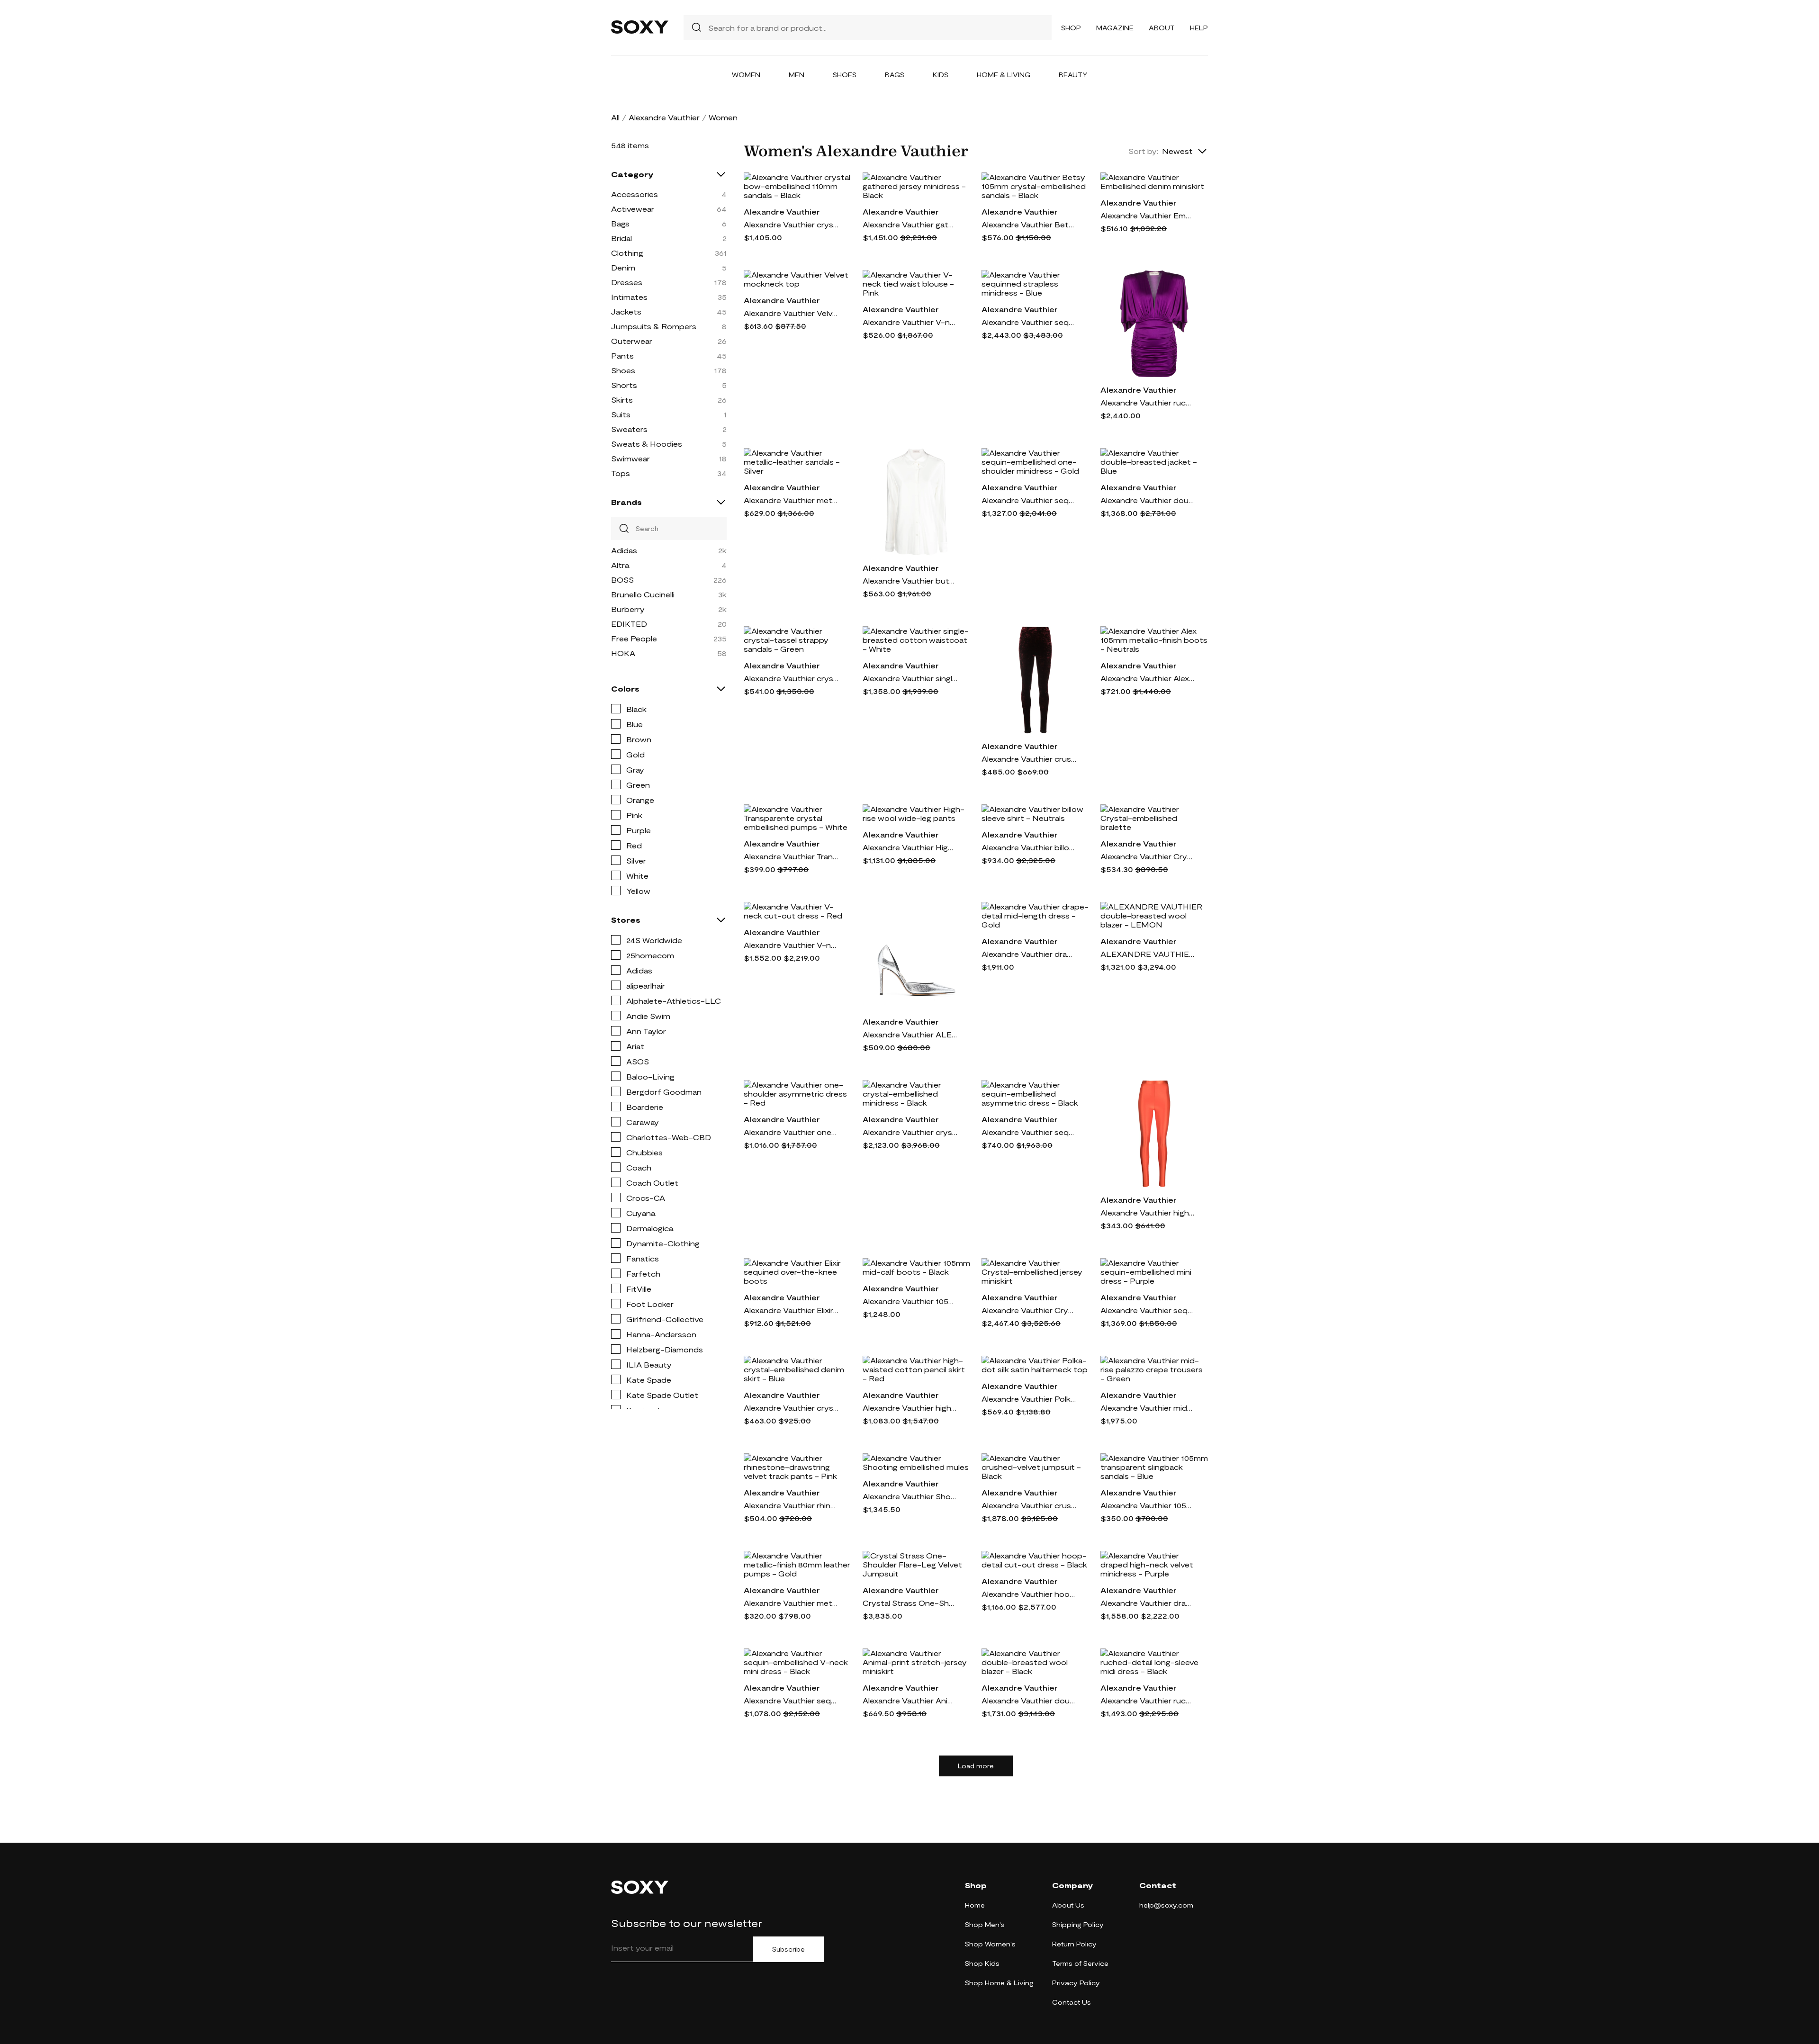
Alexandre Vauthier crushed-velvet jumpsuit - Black (1029, 1505)
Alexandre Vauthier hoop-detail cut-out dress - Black (1029, 1594)
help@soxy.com (1166, 1905)
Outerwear (632, 341)
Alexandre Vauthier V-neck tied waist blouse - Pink (910, 322)
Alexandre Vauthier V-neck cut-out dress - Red (791, 945)
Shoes (845, 75)
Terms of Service (1080, 1963)
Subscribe (788, 1949)
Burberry (628, 609)
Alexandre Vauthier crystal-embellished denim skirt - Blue (791, 1408)
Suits (621, 414)
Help (1199, 28)
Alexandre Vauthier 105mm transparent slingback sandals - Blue (1148, 1505)
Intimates (629, 297)
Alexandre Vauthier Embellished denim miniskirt (1148, 215)
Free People (634, 638)
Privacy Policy (1076, 1983)
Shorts (624, 385)
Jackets (626, 311)
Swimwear (630, 458)
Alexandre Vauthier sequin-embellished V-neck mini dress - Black (791, 1700)
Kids (941, 75)
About (1162, 28)
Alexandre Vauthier (664, 117)
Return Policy (1074, 1944)
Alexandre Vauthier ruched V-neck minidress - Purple (1148, 402)
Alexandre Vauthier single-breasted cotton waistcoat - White (910, 678)
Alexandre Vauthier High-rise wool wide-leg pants (910, 847)
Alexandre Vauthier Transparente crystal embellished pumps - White (791, 856)
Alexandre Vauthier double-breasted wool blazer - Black (1029, 1700)
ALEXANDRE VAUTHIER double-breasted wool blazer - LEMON (1148, 954)
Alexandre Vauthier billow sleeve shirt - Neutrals (1029, 847)
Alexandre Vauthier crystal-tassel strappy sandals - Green (791, 678)
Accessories (635, 194)
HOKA (623, 653)
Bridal (621, 238)
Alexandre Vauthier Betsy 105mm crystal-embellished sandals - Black (1029, 224)
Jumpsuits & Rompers (654, 326)
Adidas (624, 550)
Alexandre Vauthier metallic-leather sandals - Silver (791, 500)
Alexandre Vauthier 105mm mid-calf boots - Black (910, 1301)
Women (746, 75)
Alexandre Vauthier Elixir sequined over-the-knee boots (791, 1310)
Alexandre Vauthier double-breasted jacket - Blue (1148, 500)
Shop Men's (985, 1924)
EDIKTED (629, 624)
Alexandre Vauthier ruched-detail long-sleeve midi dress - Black (1148, 1700)
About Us (1068, 1905)
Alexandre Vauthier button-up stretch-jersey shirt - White (910, 581)
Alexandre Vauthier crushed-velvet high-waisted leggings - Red (1029, 759)
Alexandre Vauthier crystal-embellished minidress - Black (910, 1132)
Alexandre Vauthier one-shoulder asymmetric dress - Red (791, 1132)
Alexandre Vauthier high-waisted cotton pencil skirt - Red (910, 1408)
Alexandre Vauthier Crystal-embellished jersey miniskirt (1029, 1310)
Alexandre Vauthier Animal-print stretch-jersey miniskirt (910, 1700)
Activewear (633, 209)
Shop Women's (990, 1944)
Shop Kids (982, 1963)
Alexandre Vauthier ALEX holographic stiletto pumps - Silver (910, 1034)
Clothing (627, 253)
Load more (976, 1766)
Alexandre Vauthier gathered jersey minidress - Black (910, 224)
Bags (895, 75)
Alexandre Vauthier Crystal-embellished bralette (1148, 856)
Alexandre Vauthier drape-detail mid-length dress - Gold (1029, 954)
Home (975, 1905)
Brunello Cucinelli (643, 594)
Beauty (1073, 75)
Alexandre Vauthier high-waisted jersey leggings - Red (1148, 1212)
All (615, 117)
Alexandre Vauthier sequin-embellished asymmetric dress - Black (1029, 1132)
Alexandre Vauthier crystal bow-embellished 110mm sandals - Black (791, 224)
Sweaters (629, 429)
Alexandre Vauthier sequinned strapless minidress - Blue (1029, 322)
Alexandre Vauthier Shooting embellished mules (910, 1496)
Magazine (1115, 28)
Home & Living (1004, 75)
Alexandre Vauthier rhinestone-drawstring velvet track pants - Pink (791, 1505)
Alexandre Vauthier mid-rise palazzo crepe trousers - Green (1148, 1408)
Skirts (622, 400)
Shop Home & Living (999, 1983)
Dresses (627, 282)
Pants (622, 356)
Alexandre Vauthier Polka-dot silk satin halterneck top (1029, 1399)
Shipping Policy (1078, 1924)
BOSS (622, 580)
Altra (620, 565)
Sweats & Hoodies (647, 444)
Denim (623, 267)
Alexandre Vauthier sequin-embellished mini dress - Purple (1148, 1310)
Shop (1071, 28)
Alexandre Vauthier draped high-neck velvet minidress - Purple (1148, 1603)
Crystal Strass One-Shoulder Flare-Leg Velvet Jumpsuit (910, 1603)
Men (797, 75)
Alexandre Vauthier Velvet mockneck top (791, 313)
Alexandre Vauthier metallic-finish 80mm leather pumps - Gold (791, 1603)
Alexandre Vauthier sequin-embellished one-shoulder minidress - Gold (1029, 500)
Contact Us (1072, 2002)
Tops (621, 473)
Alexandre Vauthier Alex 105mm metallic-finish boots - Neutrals (1148, 678)
